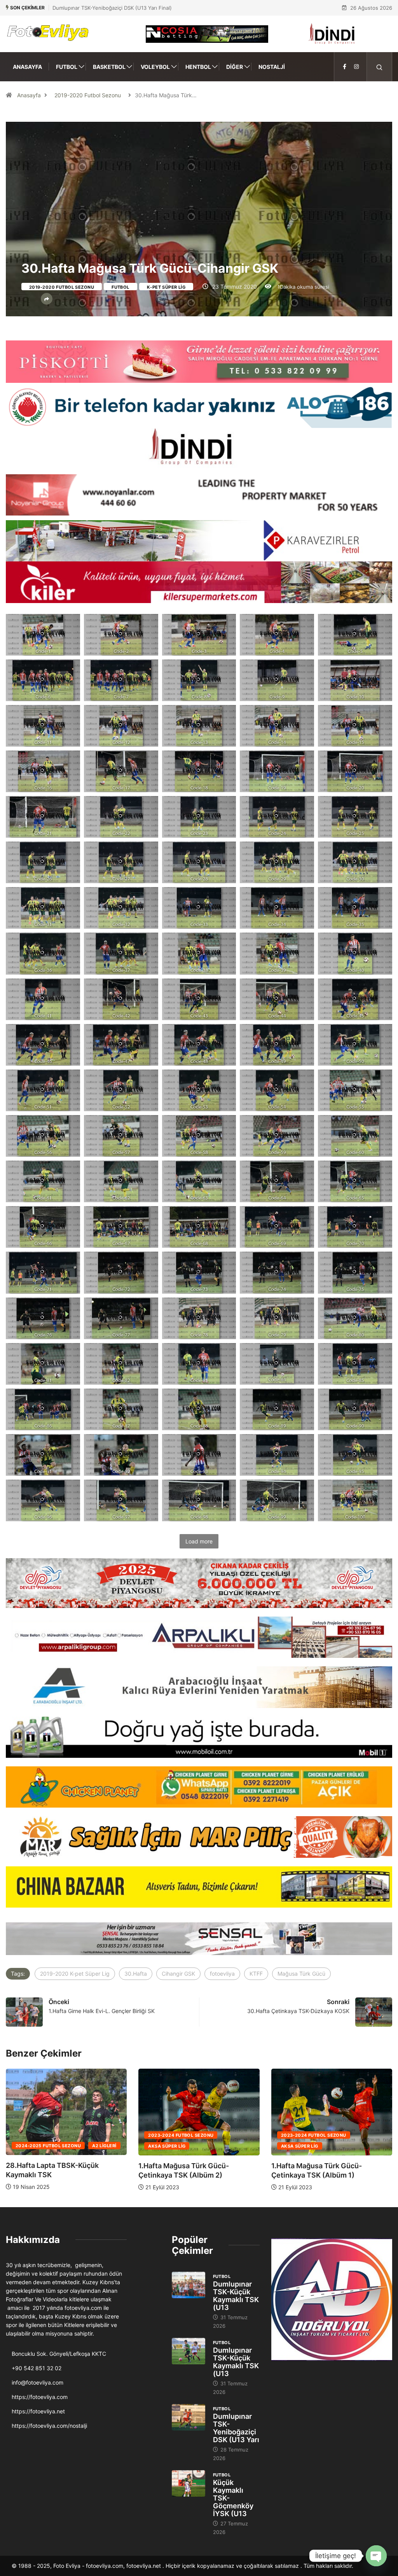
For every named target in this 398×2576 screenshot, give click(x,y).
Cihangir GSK (178, 1974)
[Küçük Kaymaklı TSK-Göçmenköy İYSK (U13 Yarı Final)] (189, 2484)
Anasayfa (27, 67)
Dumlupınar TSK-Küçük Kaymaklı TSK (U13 (236, 2296)
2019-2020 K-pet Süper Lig (75, 1974)
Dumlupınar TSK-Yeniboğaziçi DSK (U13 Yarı (236, 2428)
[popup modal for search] (380, 67)
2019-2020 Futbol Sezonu (88, 95)
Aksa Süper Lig (152, 2146)
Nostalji (272, 67)
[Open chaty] (376, 2556)
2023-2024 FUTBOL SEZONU (166, 2135)
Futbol (67, 67)
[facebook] (345, 67)
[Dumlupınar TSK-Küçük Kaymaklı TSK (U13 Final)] (189, 2285)
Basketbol (109, 67)
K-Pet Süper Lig (166, 287)
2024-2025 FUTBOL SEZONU (298, 2146)
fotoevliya (222, 1974)
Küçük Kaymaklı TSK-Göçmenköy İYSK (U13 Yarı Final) (117, 8)
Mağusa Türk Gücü (301, 1974)
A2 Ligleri (354, 2146)
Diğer (235, 67)
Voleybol (155, 67)
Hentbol (198, 67)
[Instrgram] (356, 67)
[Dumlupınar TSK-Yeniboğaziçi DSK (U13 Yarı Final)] (189, 2417)
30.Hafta (136, 1974)
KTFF (256, 1974)
